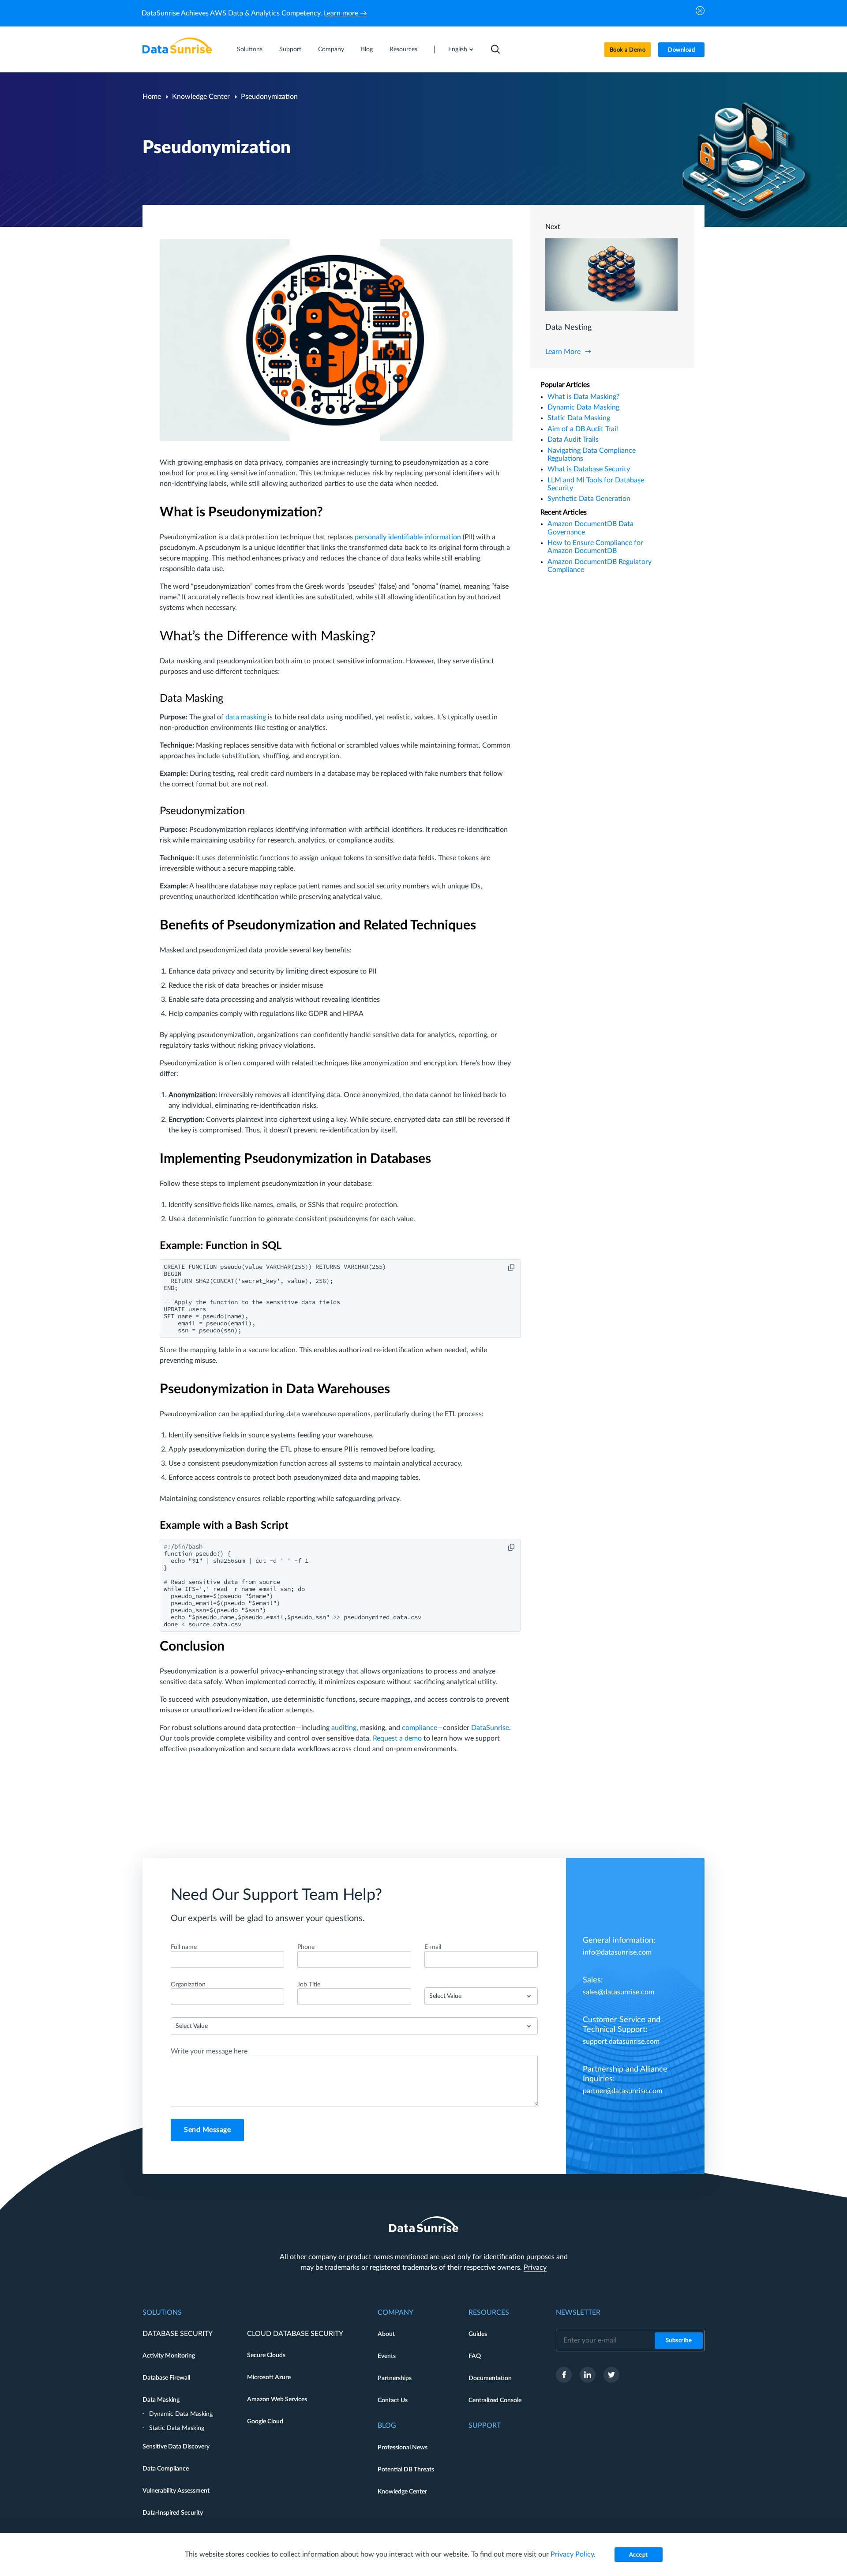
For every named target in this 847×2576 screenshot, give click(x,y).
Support (290, 49)
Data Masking (161, 2400)
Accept (639, 2555)
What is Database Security (589, 469)
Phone (306, 1947)
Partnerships (395, 2378)
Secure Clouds (266, 2355)
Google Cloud (265, 2422)
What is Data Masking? (583, 397)
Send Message (207, 2130)
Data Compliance (166, 2469)
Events (387, 2356)
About (386, 2334)
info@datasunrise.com (617, 1952)
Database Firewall (166, 2378)
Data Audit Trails (573, 440)
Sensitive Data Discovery (176, 2447)
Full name (184, 1947)
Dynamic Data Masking (583, 407)
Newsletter (578, 2313)
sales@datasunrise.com (618, 1992)
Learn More (563, 352)
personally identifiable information (408, 537)
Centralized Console (495, 2400)
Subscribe (679, 2341)
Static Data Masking (579, 418)
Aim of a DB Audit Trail (583, 429)
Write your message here (209, 2051)
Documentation (490, 2378)
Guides (478, 2334)
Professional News (403, 2448)
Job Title (309, 1985)
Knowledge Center (201, 97)
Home (152, 97)
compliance (420, 1728)
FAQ (475, 2356)
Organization (188, 1985)
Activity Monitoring (169, 2356)
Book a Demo (628, 50)
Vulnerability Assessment (176, 2491)
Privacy (535, 2268)
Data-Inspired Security (173, 2513)
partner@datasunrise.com (622, 2091)
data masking (246, 717)
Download (681, 50)
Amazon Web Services (277, 2399)
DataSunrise (490, 1728)
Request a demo (397, 1738)
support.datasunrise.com (621, 2042)
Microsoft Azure (269, 2377)
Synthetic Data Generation (589, 499)
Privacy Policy (572, 2554)
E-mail (433, 1947)
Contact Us (393, 2400)
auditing (344, 1728)
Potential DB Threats (406, 2470)
